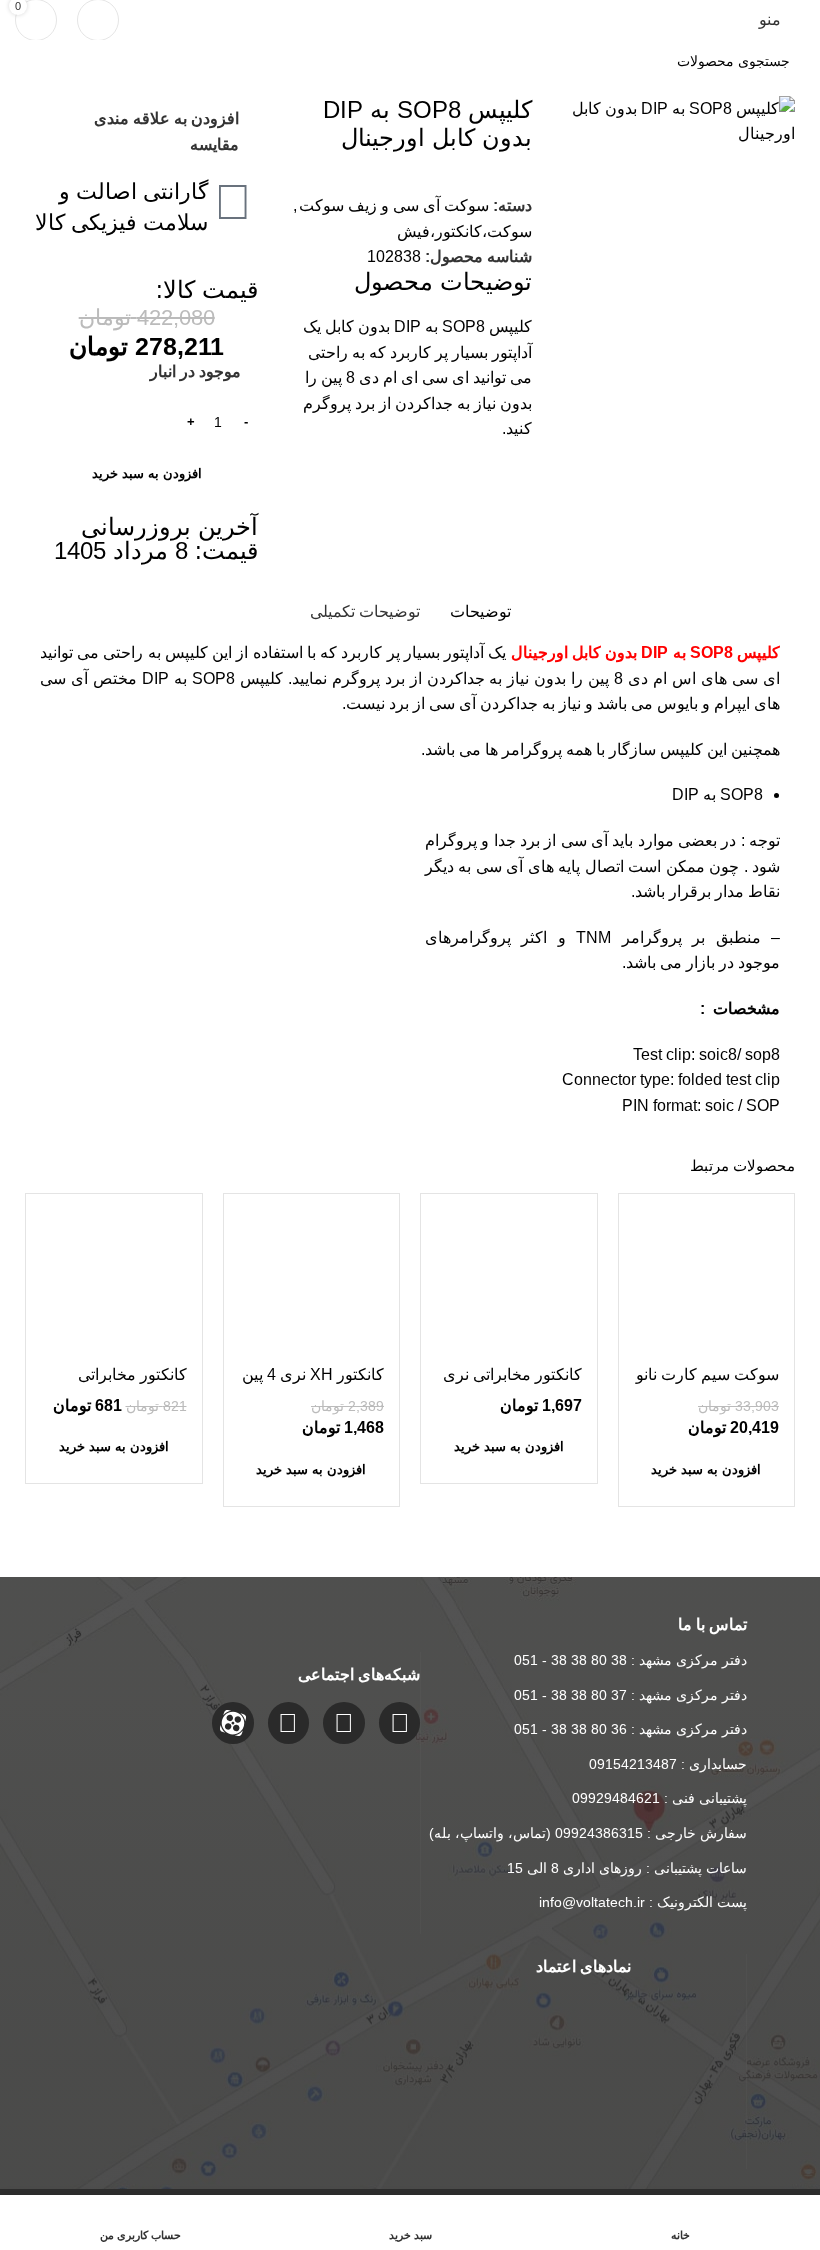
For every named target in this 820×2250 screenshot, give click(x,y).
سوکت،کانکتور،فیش (464, 231)
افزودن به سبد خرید (147, 473)
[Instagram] (400, 1723)
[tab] (480, 612)
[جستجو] (36, 61)
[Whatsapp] (344, 1723)
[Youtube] (289, 1723)
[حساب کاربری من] (98, 20)
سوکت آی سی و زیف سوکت (394, 205)
